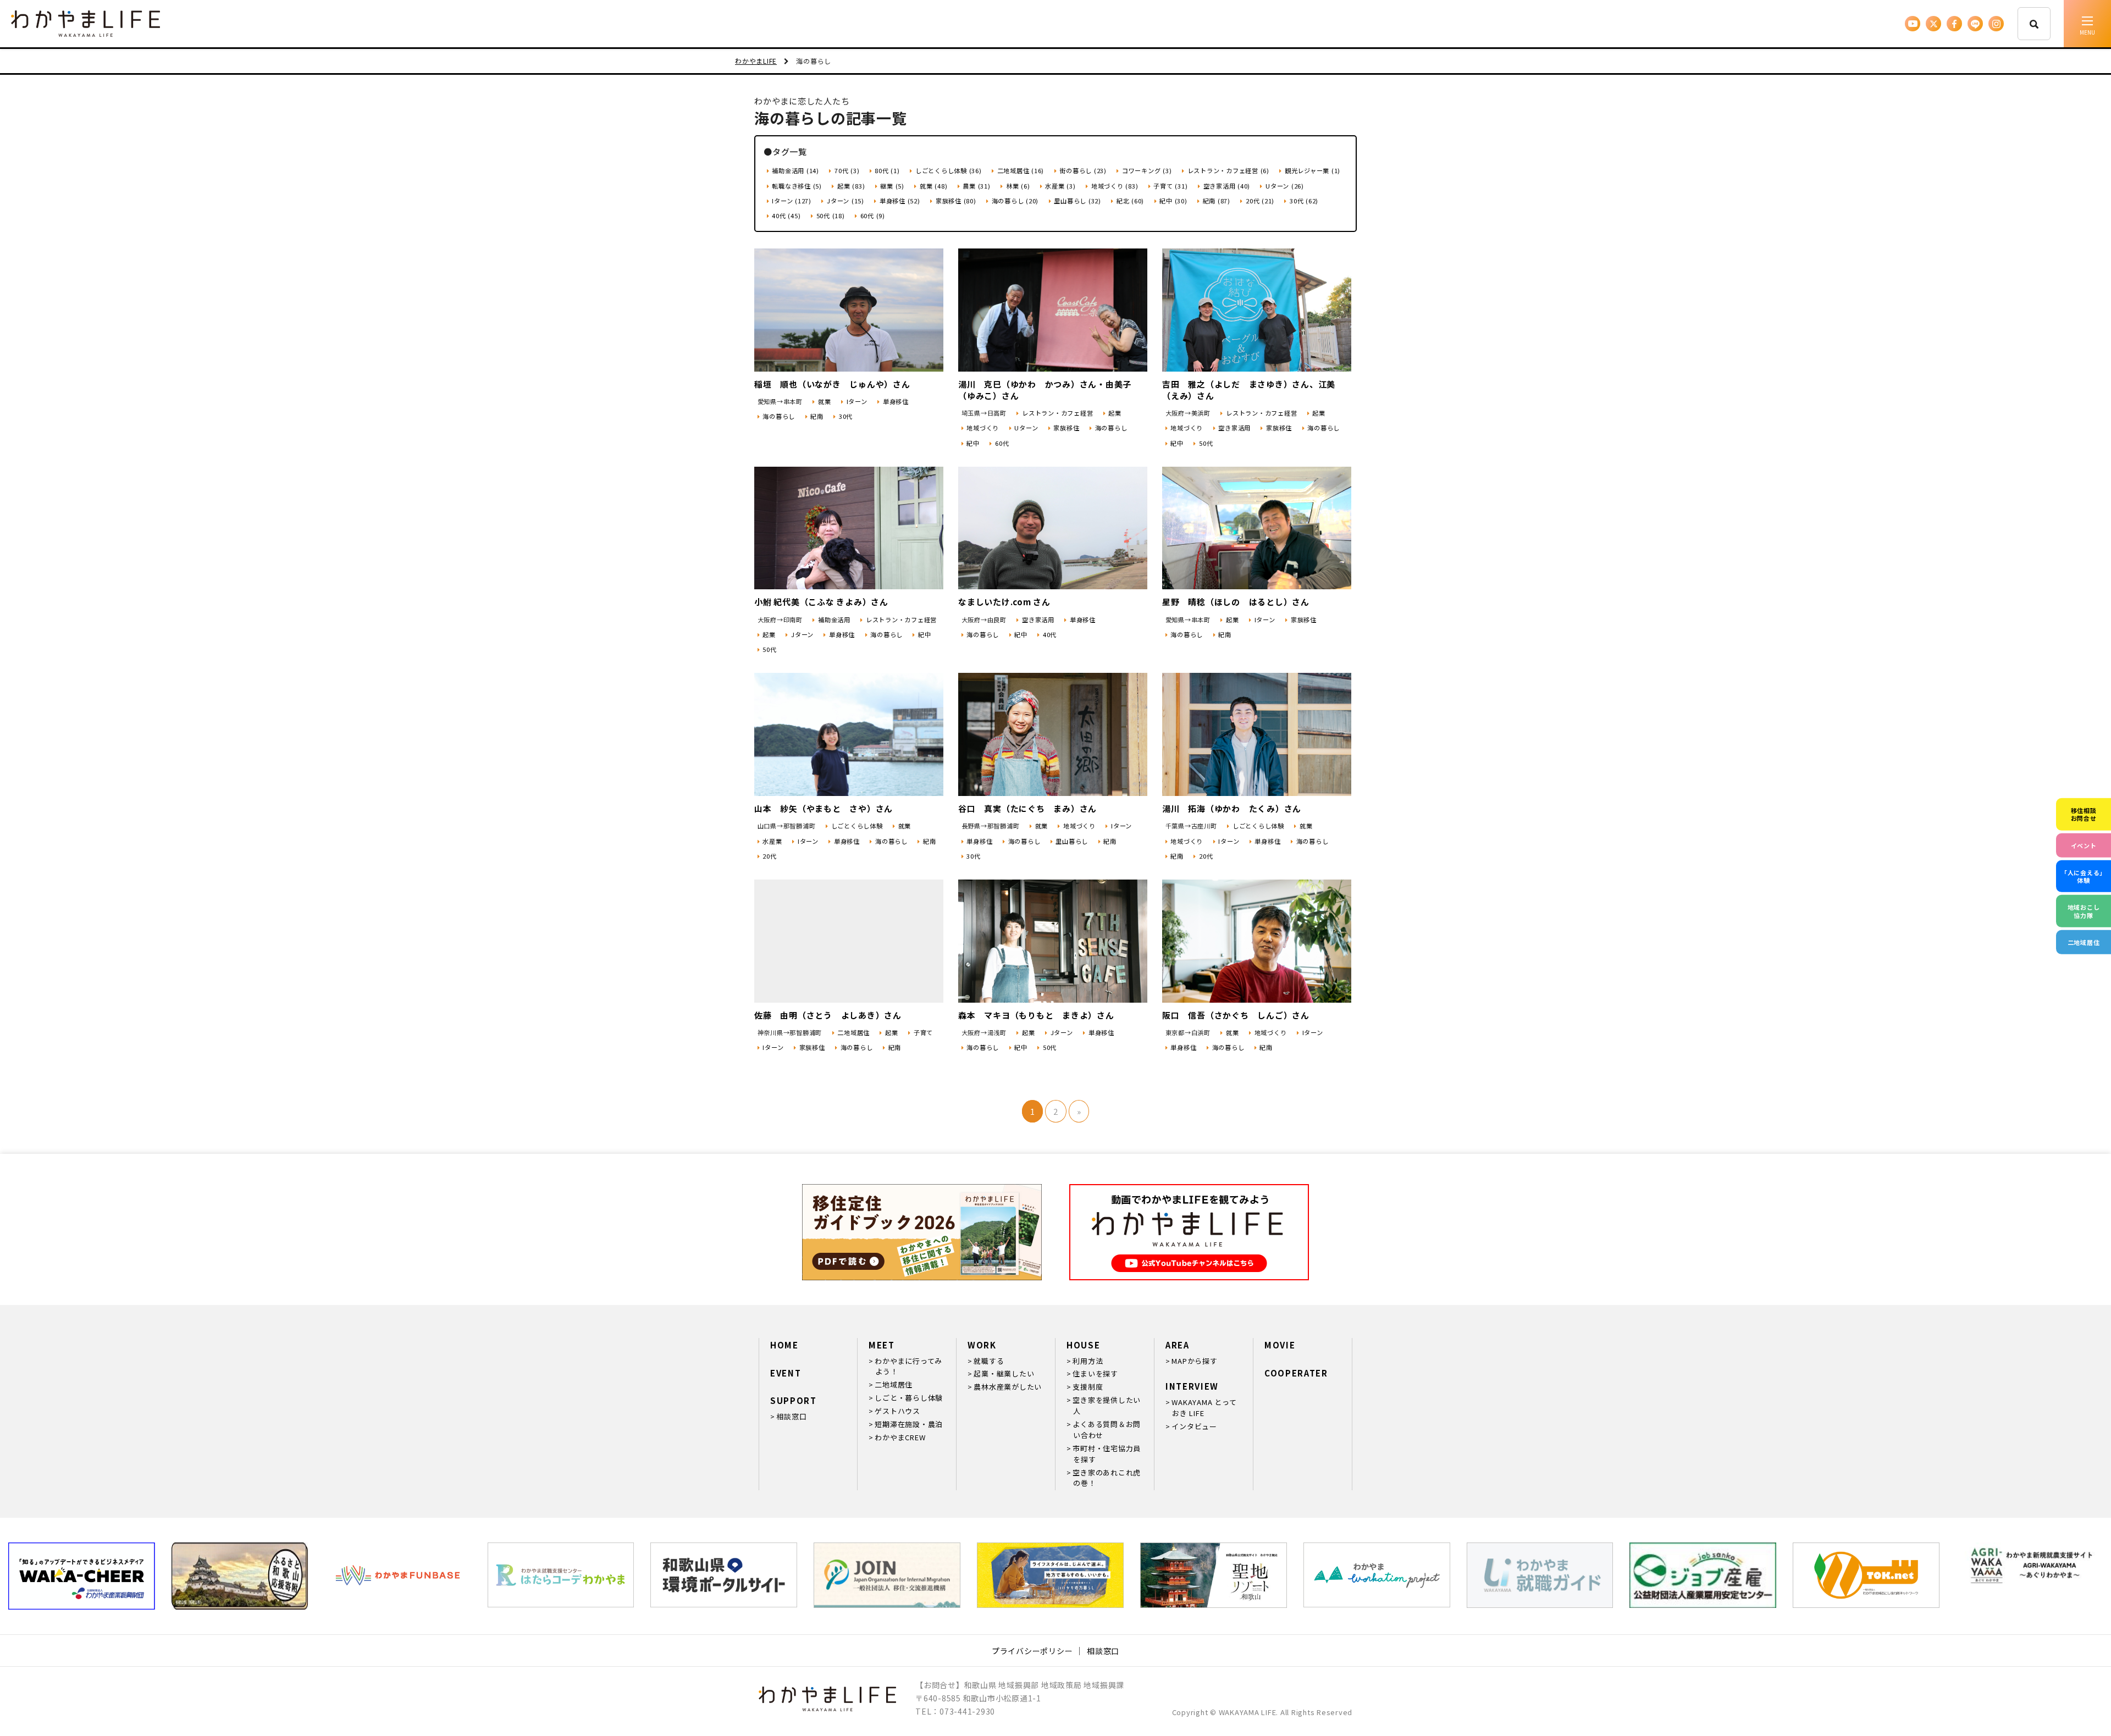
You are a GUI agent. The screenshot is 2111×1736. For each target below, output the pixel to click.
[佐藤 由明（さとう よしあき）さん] (849, 941)
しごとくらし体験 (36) (949, 170)
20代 (769, 856)
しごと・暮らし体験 (909, 1398)
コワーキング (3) (1147, 170)
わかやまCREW (900, 1437)
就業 (824, 401)
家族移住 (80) (956, 201)
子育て (923, 1032)
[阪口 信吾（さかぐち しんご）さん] (1257, 941)
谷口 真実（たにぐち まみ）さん (1027, 808)
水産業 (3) (1060, 186)
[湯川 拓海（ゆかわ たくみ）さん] (1257, 734)
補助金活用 (834, 620)
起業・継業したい (1004, 1373)
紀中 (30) (1173, 201)
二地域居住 (853, 1032)
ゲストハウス (897, 1411)
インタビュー (1194, 1426)
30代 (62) (1304, 201)
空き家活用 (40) (1227, 186)
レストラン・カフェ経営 (1057, 413)
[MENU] (2087, 24)
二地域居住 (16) (1021, 170)
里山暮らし (1072, 841)
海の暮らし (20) (1015, 201)
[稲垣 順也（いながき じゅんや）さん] (849, 310)
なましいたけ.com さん (1004, 602)
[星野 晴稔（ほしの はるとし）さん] (1257, 528)
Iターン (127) (792, 201)
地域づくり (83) (1115, 186)
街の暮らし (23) (1083, 170)
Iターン (857, 401)
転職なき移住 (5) (797, 186)
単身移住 (896, 401)
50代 (1206, 443)
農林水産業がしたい (1008, 1387)
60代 (1002, 443)
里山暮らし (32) (1077, 201)
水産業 (772, 841)
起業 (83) (851, 186)
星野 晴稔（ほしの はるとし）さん (1236, 602)
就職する (989, 1361)
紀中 (973, 443)
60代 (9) (873, 215)
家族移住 (1066, 428)
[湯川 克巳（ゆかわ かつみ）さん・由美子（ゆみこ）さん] (1053, 310)
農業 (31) (976, 186)
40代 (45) (786, 215)
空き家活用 (1234, 428)
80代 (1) (887, 170)
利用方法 (1088, 1361)
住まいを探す (1095, 1373)
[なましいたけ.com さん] (1053, 528)
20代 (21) (1260, 201)
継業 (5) (892, 186)
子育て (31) (1170, 186)
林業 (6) (1018, 186)
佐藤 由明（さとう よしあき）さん (828, 1015)
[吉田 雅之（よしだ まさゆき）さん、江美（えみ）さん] (1257, 310)
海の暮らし (779, 416)
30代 (846, 416)
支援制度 (1088, 1387)
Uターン (1026, 428)
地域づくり (983, 428)
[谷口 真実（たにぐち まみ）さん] (1053, 734)
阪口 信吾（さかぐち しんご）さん (1236, 1015)
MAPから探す (1194, 1361)
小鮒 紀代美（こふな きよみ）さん (821, 602)
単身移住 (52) (900, 201)
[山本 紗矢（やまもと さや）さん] (849, 734)
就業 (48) (933, 186)
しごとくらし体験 (857, 826)
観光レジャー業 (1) (1313, 170)
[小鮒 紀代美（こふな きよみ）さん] (849, 528)
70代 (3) (847, 170)
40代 (1050, 634)
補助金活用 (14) (795, 170)
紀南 (817, 416)
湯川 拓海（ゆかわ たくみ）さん (1232, 808)
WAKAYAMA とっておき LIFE (1204, 1408)
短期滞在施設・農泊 (909, 1424)
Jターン (802, 634)
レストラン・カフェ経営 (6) (1228, 170)
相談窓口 (791, 1416)
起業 (1115, 413)
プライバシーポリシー (1032, 1651)
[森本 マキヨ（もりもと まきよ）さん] (1053, 941)
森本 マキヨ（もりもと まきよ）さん (1036, 1015)
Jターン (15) (845, 201)
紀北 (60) (1130, 201)
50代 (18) (831, 215)
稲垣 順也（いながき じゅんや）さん (832, 384)
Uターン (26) (1285, 186)
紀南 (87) (1217, 201)
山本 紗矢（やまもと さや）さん (824, 808)
